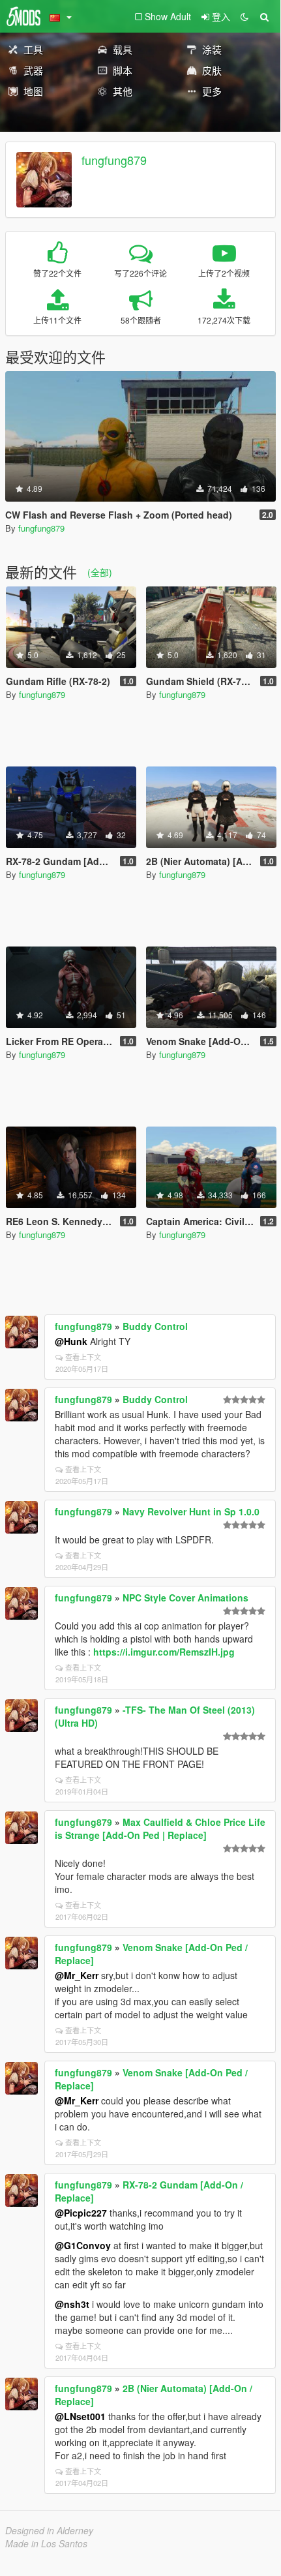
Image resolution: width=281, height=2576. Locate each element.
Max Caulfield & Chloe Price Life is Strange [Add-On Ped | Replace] (160, 1828)
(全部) (100, 572)
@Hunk (71, 1341)
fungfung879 (114, 160)
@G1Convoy (83, 2245)
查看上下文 (83, 1357)
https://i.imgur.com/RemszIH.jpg (164, 1652)
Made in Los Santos (46, 2543)
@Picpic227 (81, 2213)
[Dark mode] (244, 16)
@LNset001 (80, 2416)
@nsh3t (72, 2304)
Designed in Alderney (49, 2530)
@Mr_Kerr (77, 1975)
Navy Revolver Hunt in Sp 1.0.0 (191, 1511)
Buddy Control (155, 1326)
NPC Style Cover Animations (185, 1598)
